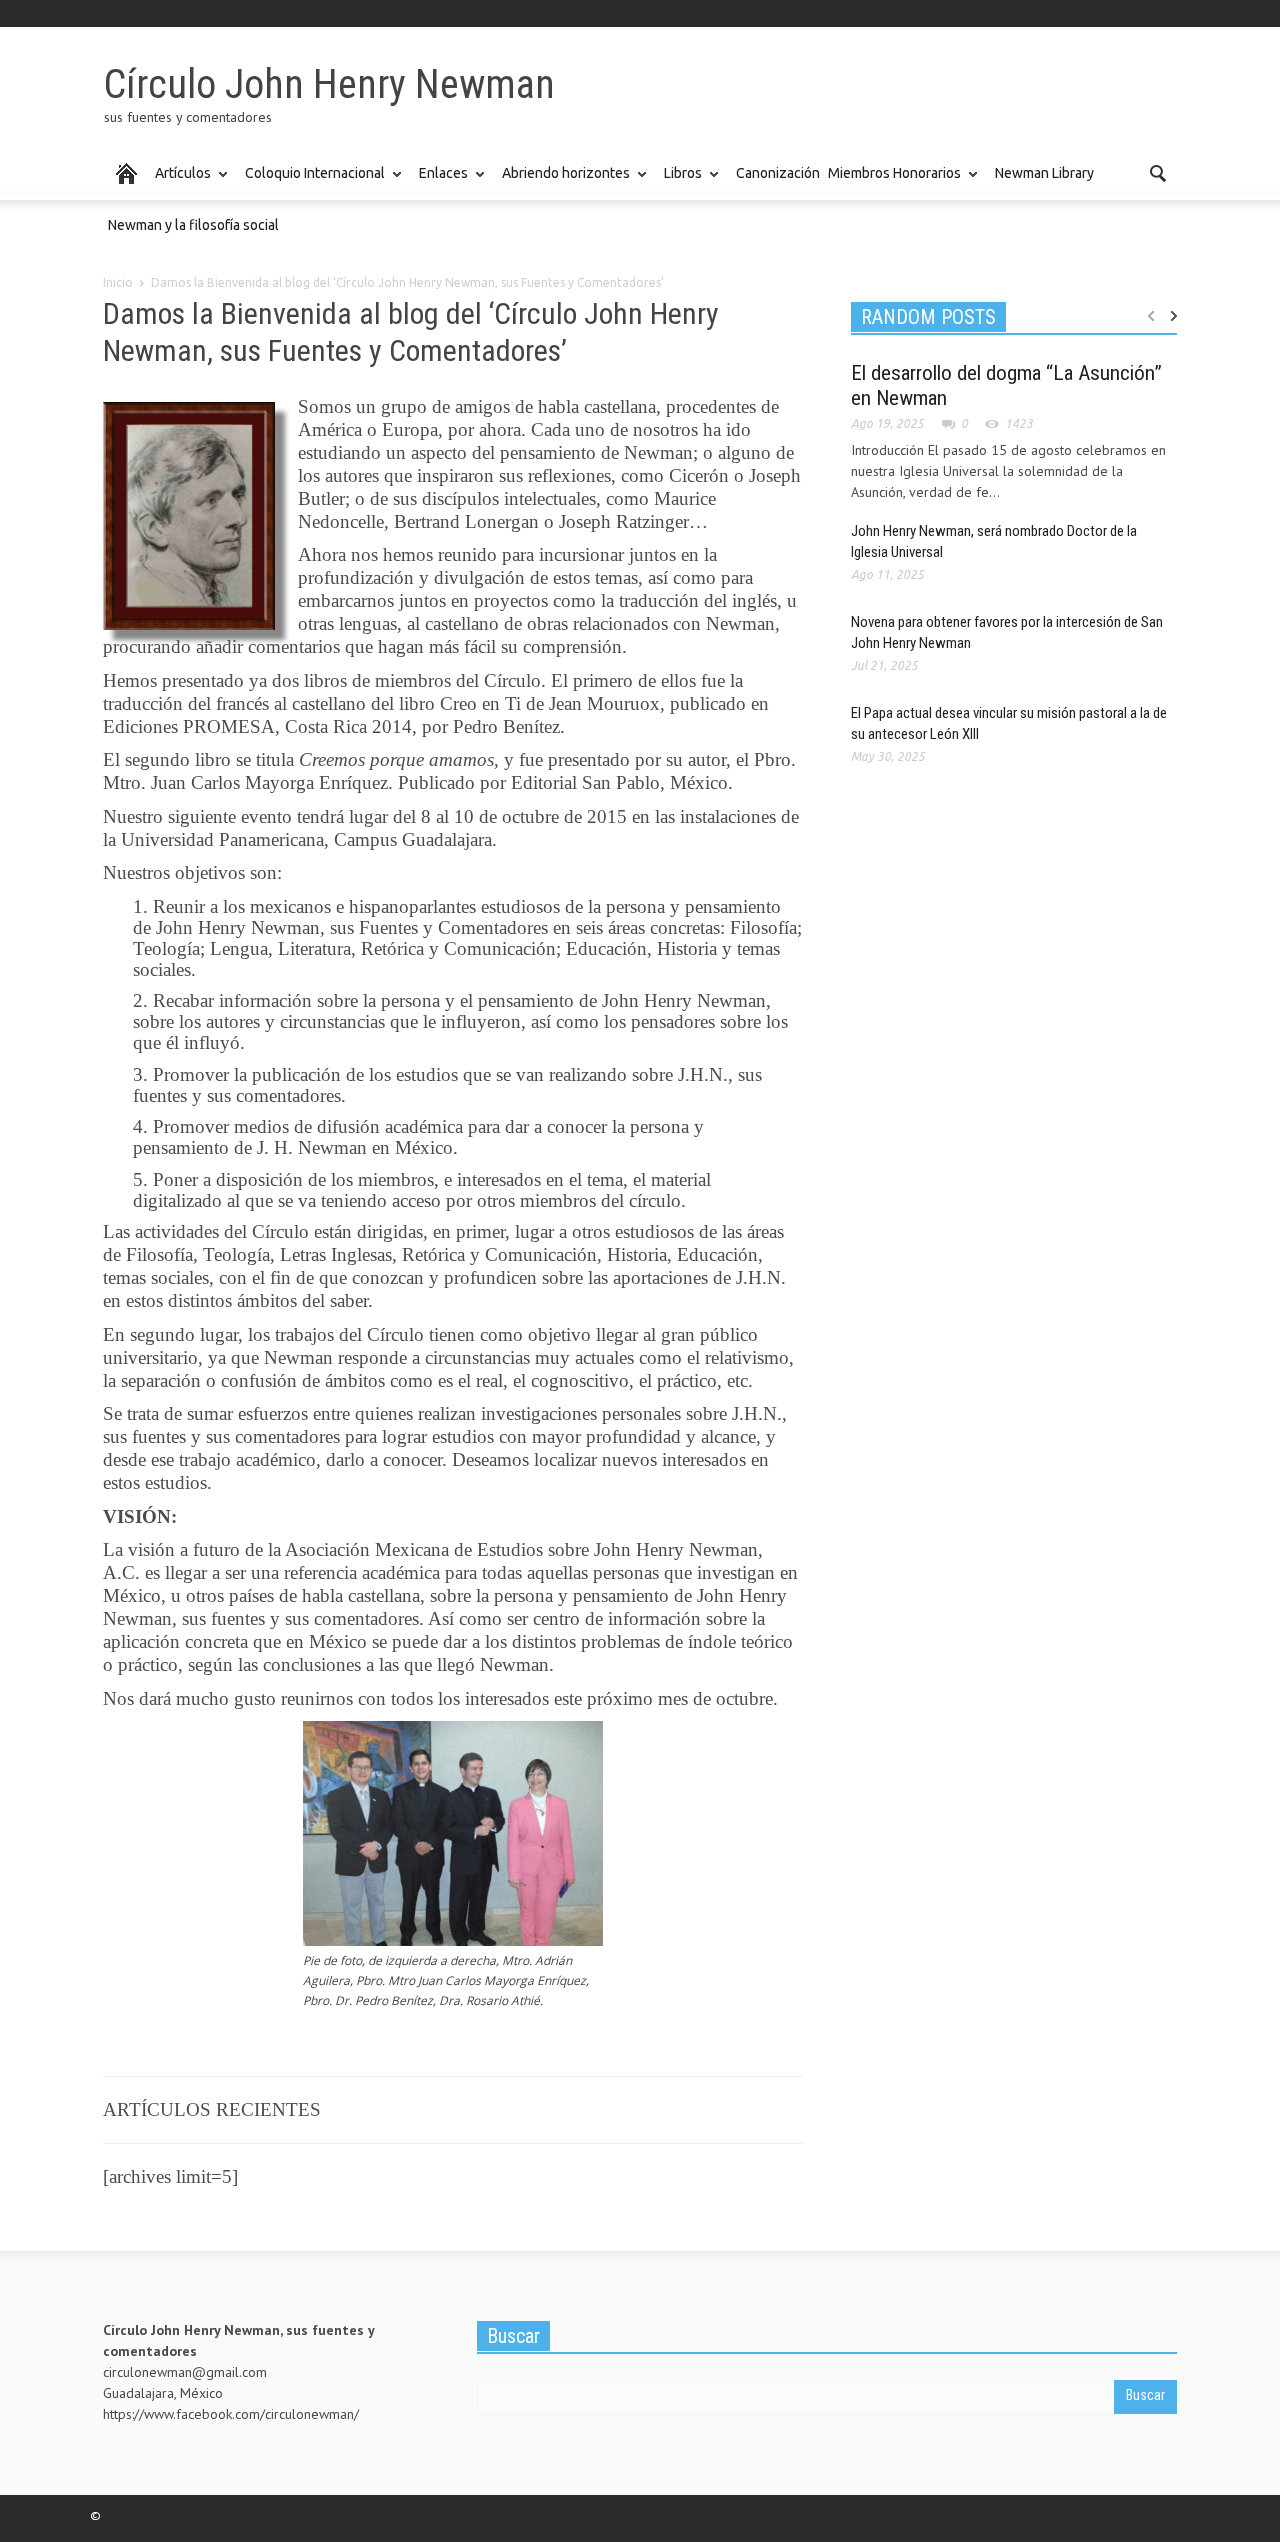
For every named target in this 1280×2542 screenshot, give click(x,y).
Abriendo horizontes (563, 182)
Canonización (778, 173)
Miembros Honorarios (892, 182)
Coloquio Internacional (312, 182)
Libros (680, 182)
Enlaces (441, 182)
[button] (1157, 172)
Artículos (180, 182)
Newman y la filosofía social (193, 225)
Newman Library (1044, 173)
